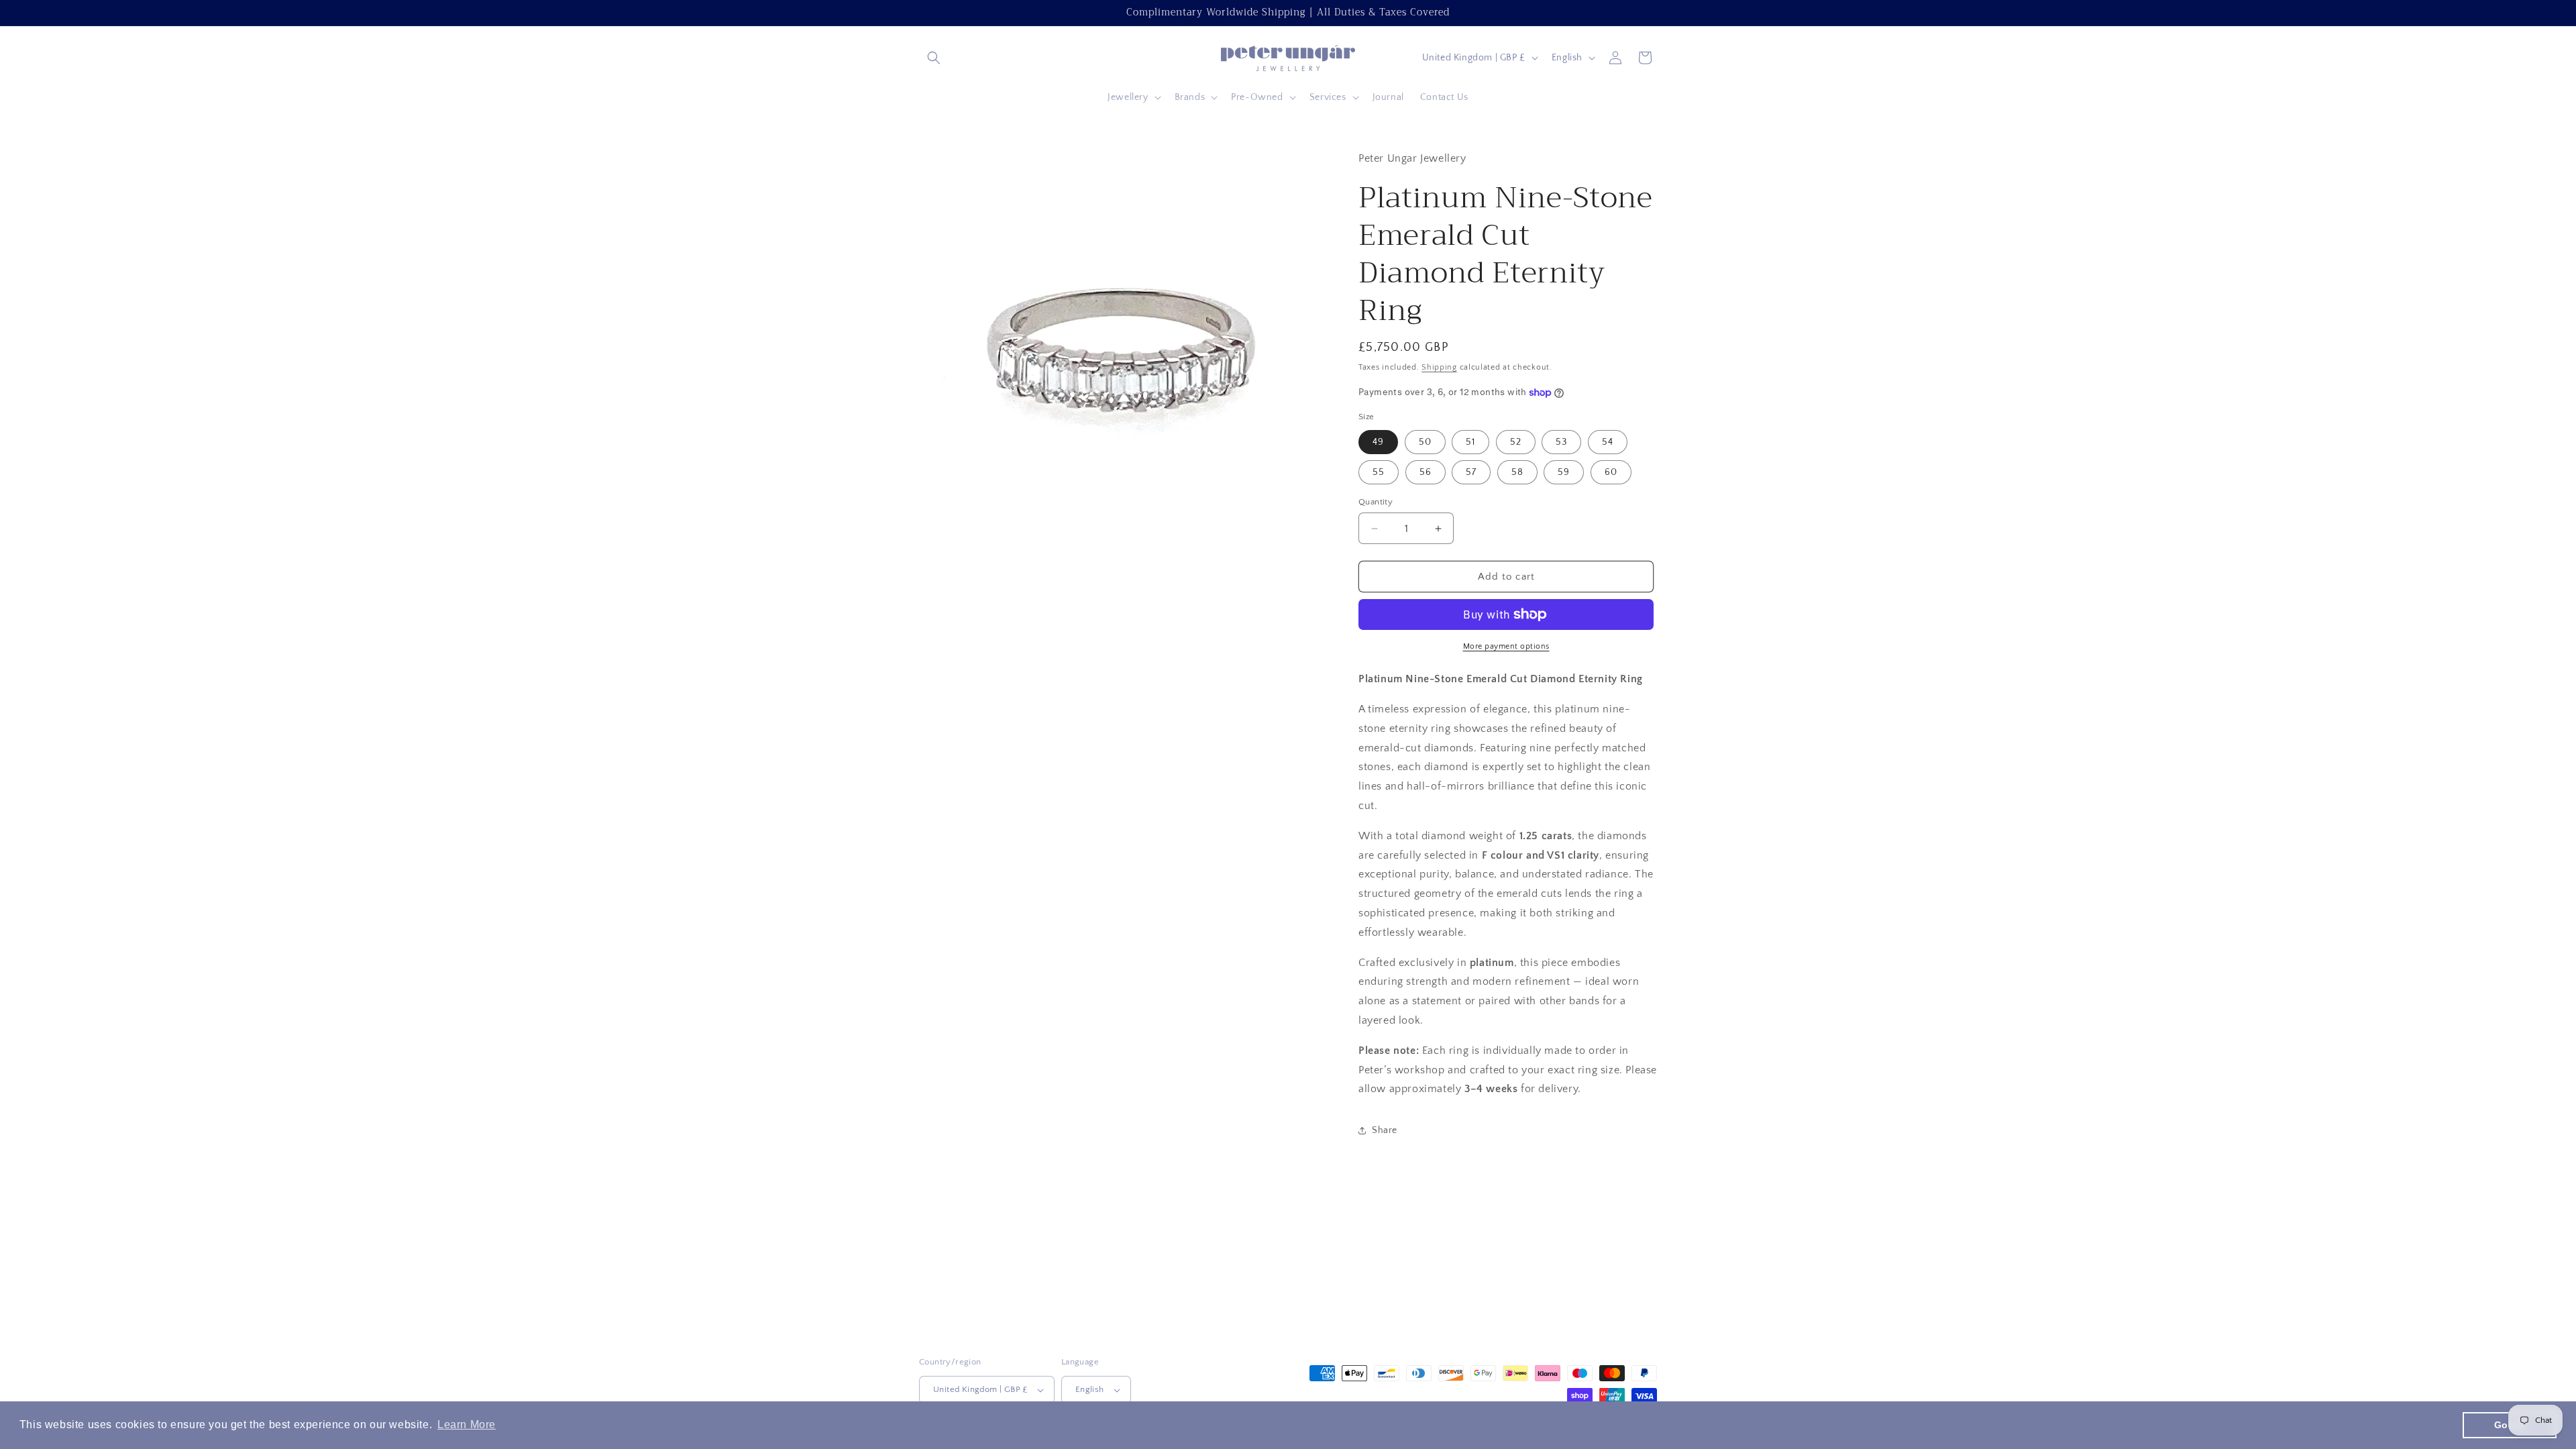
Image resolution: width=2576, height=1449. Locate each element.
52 (1516, 442)
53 (1561, 442)
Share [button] (1385, 1130)
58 (1517, 472)
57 (1471, 472)
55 (1379, 472)
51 (1470, 442)
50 (1425, 442)
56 (1426, 472)
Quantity (1376, 502)
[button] (934, 58)
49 (1378, 442)
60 (1611, 472)
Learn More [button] (467, 1425)
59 (1564, 472)
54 (1608, 442)
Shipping (1439, 367)
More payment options (1506, 646)
